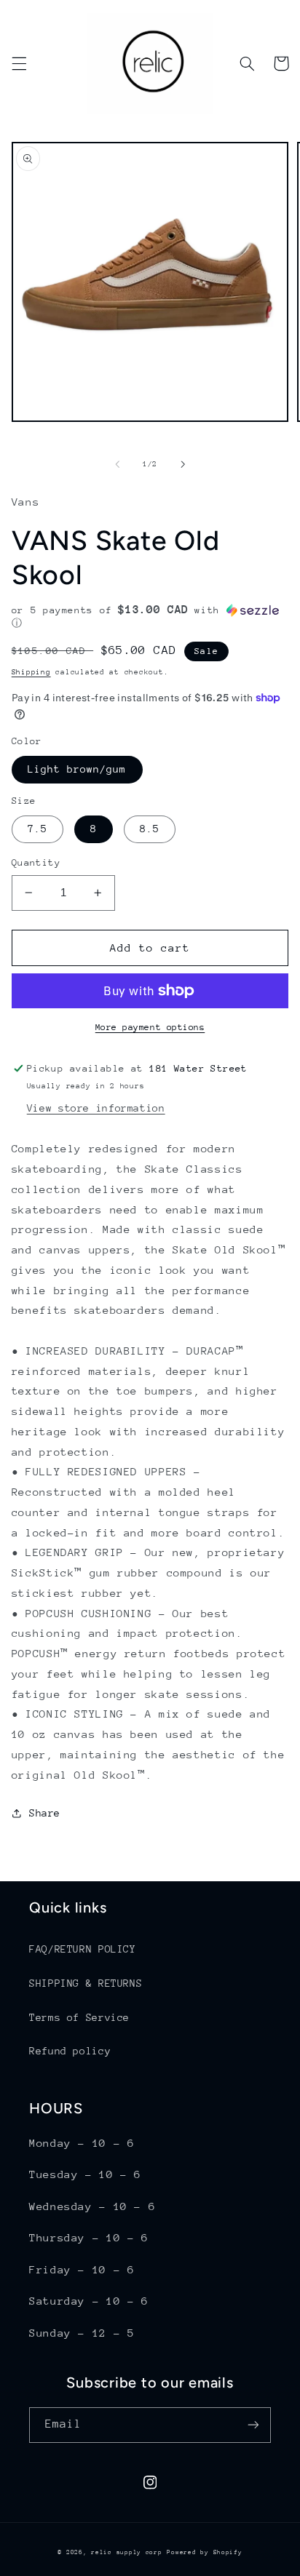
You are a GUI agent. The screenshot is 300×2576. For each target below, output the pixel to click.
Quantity (36, 862)
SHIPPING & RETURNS (86, 1983)
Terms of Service (79, 2017)
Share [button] (45, 1813)
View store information (96, 1108)
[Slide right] (183, 465)
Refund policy (70, 2051)
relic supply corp (127, 2552)
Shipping (31, 672)
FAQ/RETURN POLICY (83, 1949)
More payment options (150, 1027)
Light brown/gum (77, 769)
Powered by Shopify (204, 2552)
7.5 (37, 829)
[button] (19, 63)
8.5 (150, 829)
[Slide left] (117, 465)
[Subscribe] (253, 2425)
